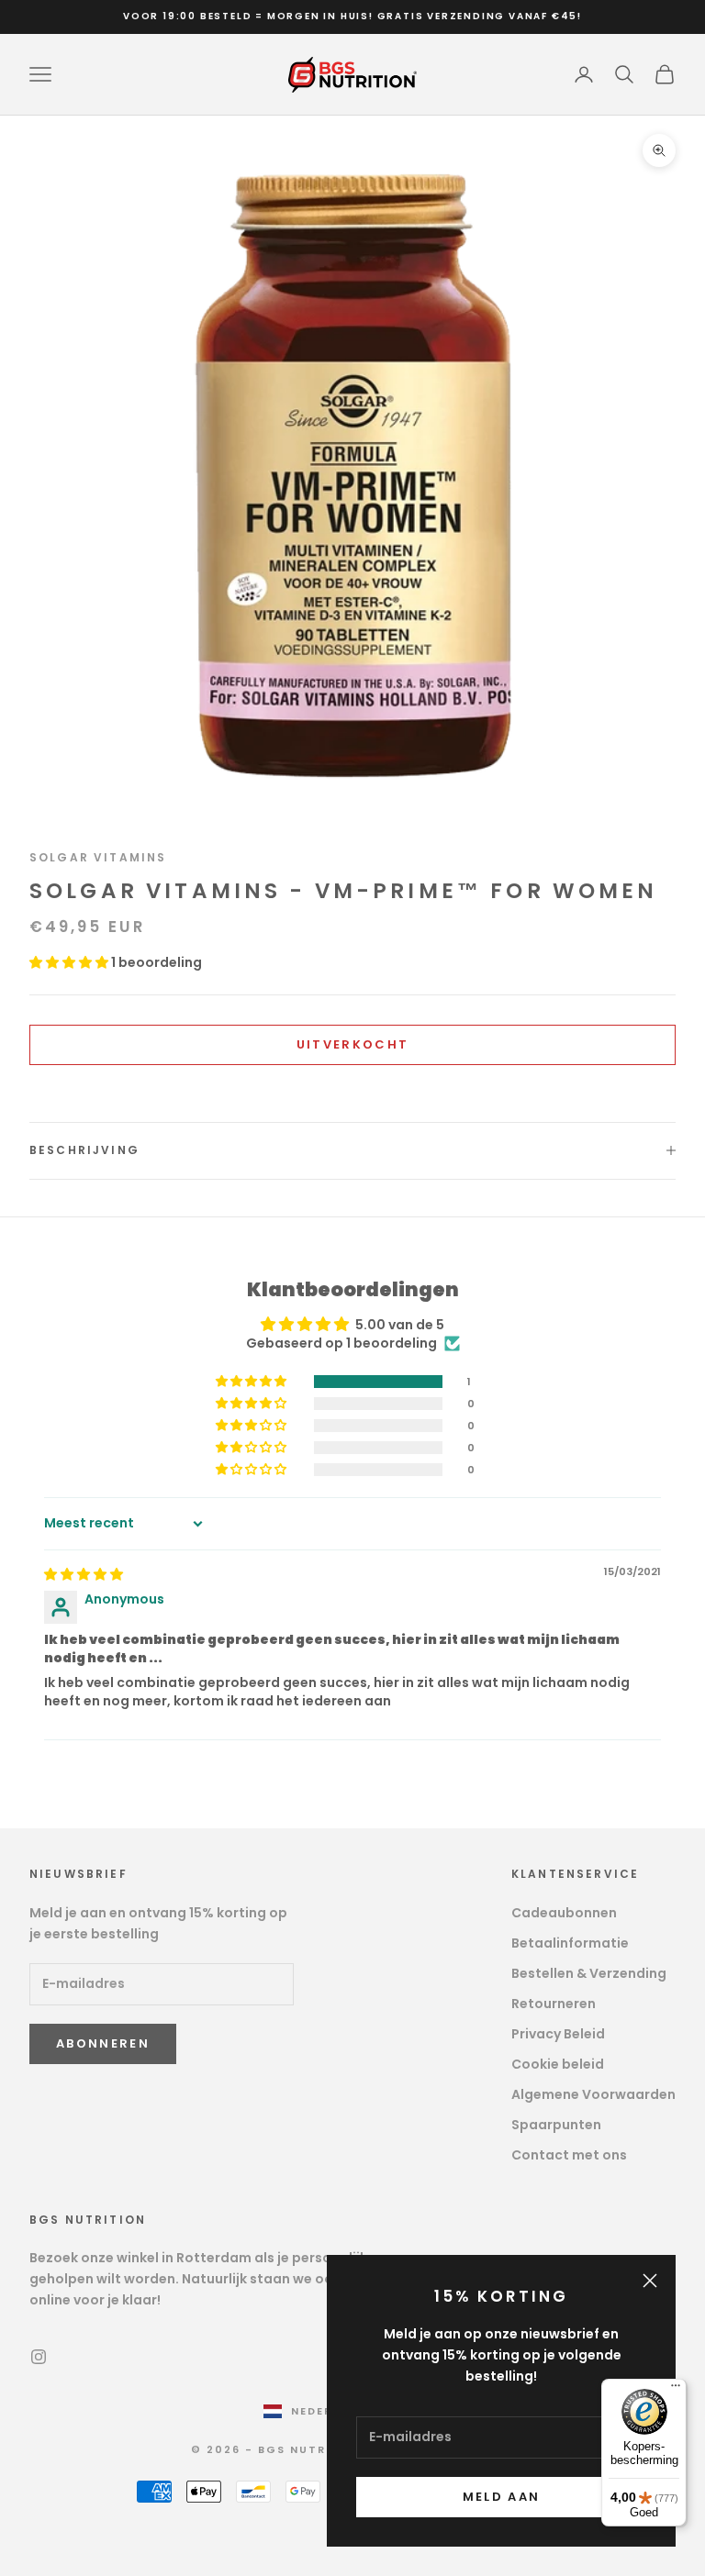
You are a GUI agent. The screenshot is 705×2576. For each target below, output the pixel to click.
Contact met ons (569, 2155)
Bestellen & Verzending (589, 1973)
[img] (84, 1574)
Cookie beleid (558, 2064)
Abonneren (103, 2043)
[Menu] (676, 2390)
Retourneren (554, 2004)
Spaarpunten (556, 2125)
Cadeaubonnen (564, 1913)
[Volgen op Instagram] (39, 2357)
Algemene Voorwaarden (593, 2094)
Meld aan (502, 2497)
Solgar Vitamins (98, 857)
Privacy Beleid (558, 2034)
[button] (70, 962)
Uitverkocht (353, 1044)
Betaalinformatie (570, 1943)
